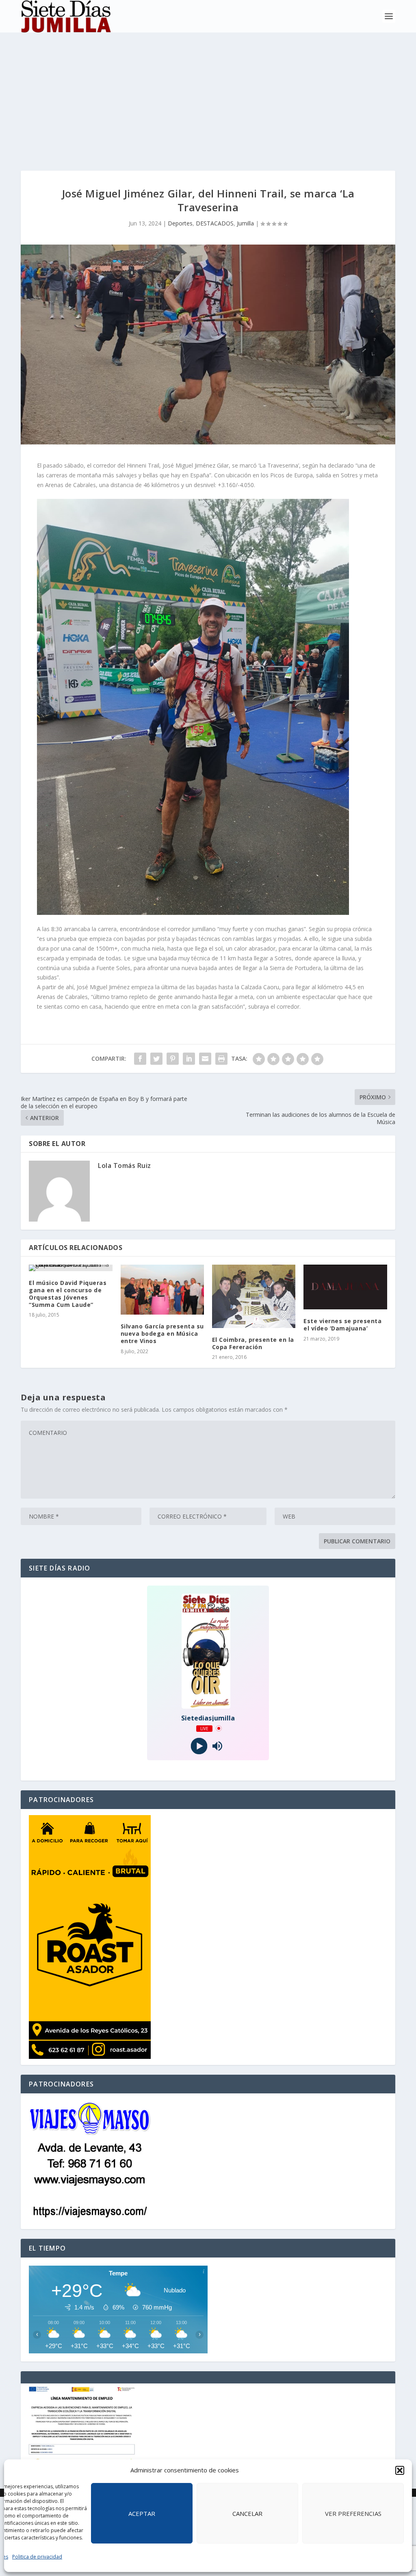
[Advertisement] (208, 93)
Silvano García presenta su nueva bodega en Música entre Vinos (162, 1333)
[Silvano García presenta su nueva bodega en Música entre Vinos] (162, 1290)
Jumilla (245, 223)
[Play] (199, 1746)
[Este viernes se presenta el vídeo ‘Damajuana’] (345, 1287)
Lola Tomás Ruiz (125, 1166)
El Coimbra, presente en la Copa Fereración (253, 1343)
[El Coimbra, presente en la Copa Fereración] (254, 1296)
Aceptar (142, 2513)
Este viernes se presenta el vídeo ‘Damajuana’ (342, 1325)
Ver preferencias (353, 2513)
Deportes (180, 223)
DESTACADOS (215, 223)
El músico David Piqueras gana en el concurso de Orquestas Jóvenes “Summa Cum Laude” (68, 1294)
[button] (400, 2470)
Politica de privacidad (37, 2557)
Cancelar (247, 2513)
